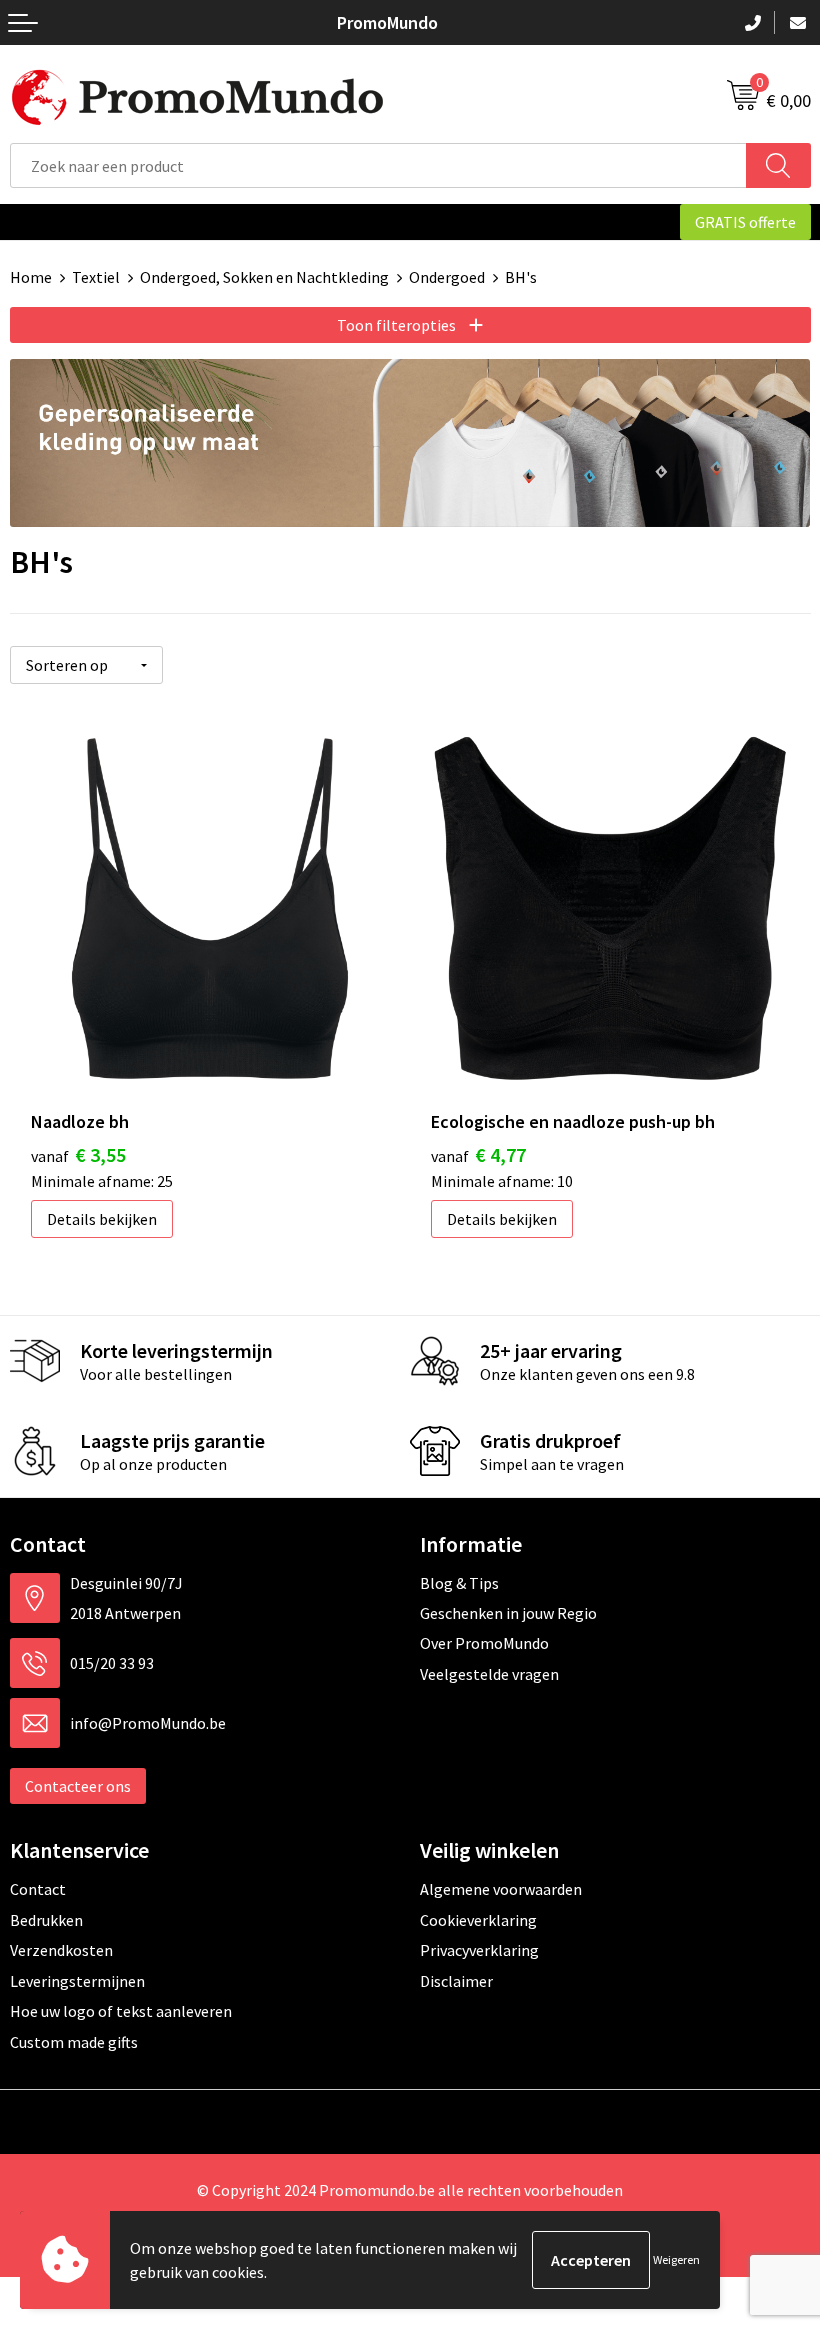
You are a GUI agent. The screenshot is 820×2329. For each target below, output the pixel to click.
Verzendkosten (61, 1950)
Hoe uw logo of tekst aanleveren (121, 2011)
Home (31, 277)
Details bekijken (102, 1219)
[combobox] (378, 165)
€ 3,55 (78, 1154)
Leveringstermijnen (77, 1981)
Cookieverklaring (478, 1920)
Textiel (96, 277)
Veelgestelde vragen (489, 1674)
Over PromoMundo (484, 1643)
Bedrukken (46, 1920)
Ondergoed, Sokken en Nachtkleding (264, 277)
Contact (38, 1889)
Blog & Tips (459, 1583)
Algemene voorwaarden (501, 1889)
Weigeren (676, 2259)
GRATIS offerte (745, 222)
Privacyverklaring (479, 1950)
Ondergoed (447, 277)
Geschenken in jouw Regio (508, 1613)
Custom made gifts (74, 2042)
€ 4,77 (478, 1154)
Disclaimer (456, 1981)
